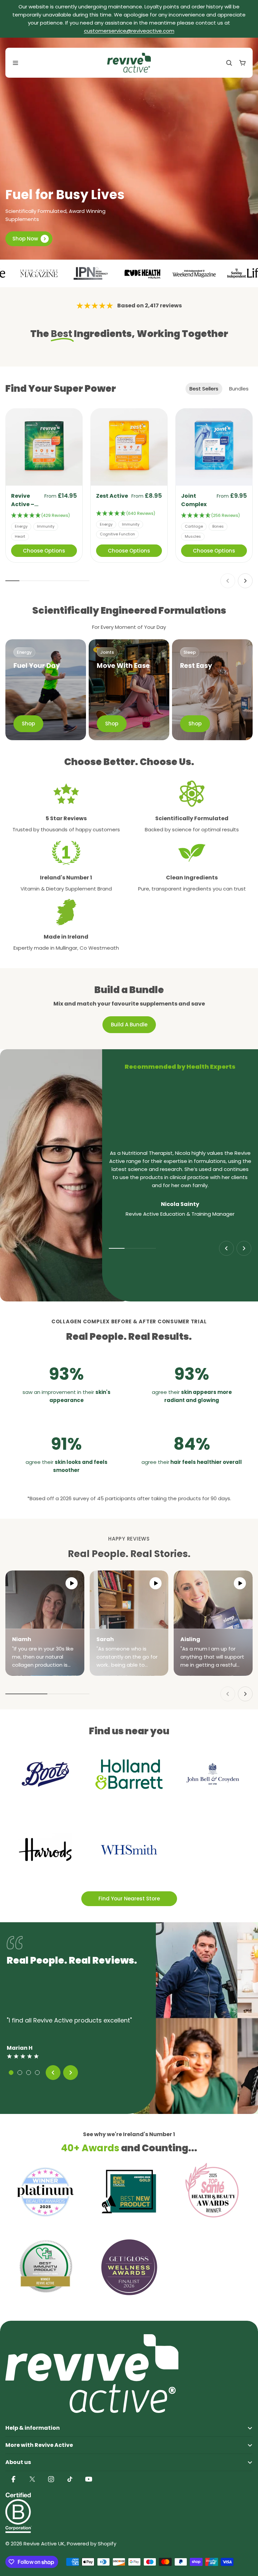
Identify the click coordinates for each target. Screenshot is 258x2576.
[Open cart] (243, 63)
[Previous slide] (228, 581)
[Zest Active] (129, 447)
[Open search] (229, 63)
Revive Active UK (44, 2544)
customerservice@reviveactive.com (129, 31)
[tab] (204, 389)
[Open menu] (15, 63)
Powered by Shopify (92, 2544)
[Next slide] (245, 581)
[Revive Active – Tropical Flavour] (44, 447)
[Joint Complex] (214, 447)
